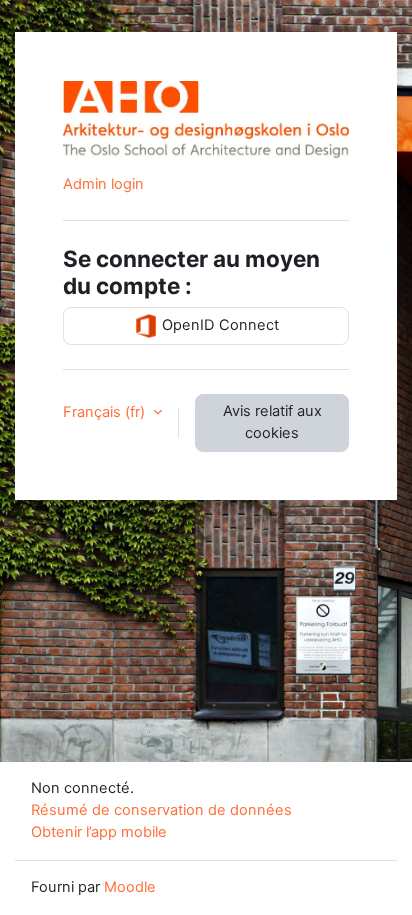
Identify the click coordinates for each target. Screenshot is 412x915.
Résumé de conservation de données (161, 810)
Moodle (130, 887)
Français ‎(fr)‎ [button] (106, 412)
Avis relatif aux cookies (272, 422)
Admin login (103, 184)
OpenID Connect (218, 325)
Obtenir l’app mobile (99, 832)
